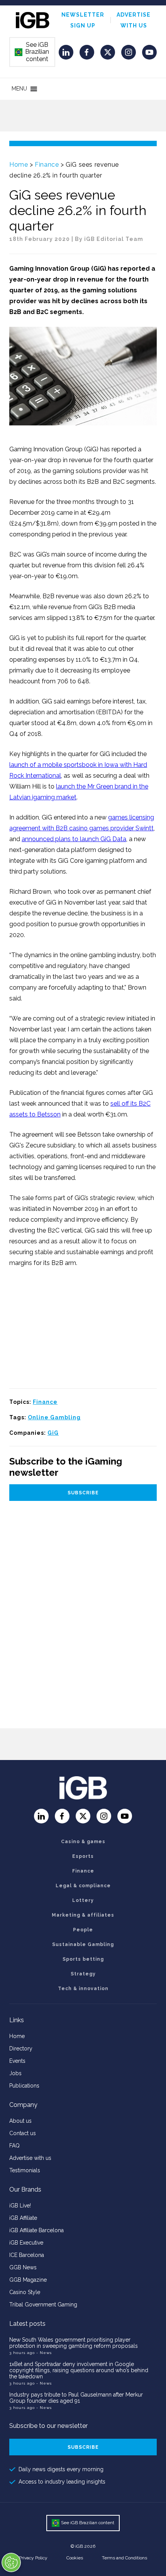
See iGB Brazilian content (32, 52)
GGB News (23, 2267)
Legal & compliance (83, 1886)
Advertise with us (30, 2158)
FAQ (14, 2146)
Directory (21, 2049)
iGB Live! (20, 2206)
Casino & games (83, 1842)
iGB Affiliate (23, 2218)
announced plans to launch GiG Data (74, 839)
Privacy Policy (33, 2558)
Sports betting (83, 1959)
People (83, 1930)
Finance (47, 165)
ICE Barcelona (27, 2255)
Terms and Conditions (124, 2558)
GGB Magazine (28, 2280)
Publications (24, 2086)
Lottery (83, 1900)
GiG (53, 1433)
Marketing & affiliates (83, 1915)
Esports (83, 1856)
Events (17, 2061)
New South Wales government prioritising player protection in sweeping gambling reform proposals (74, 2343)
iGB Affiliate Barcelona (36, 2230)
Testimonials (25, 2170)
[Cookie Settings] (11, 2562)
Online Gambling (54, 1417)
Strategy (83, 1974)
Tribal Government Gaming (43, 2305)
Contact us (23, 2133)
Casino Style (25, 2292)
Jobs (15, 2073)
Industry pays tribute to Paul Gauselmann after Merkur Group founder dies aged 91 (76, 2398)
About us (20, 2121)
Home (19, 165)
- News (44, 2353)
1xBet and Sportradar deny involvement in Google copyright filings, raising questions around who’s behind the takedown (79, 2370)
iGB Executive (26, 2243)
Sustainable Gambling (83, 1944)
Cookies (75, 2558)
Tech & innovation (83, 1989)
